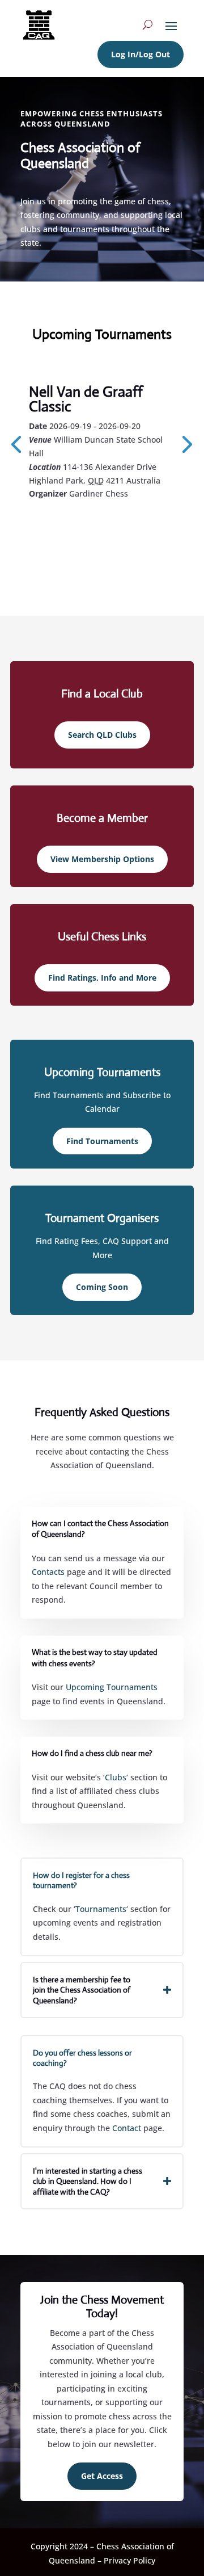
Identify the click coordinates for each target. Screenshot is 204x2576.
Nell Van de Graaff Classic (86, 399)
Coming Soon (102, 1287)
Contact (127, 2128)
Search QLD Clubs (102, 735)
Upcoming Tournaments (112, 1687)
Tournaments (101, 1909)
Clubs (116, 1777)
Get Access (102, 2476)
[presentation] (185, 443)
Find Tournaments (102, 1141)
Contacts (48, 1572)
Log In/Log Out (141, 54)
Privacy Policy (129, 2560)
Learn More (80, 524)
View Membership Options (102, 859)
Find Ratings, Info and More (102, 978)
